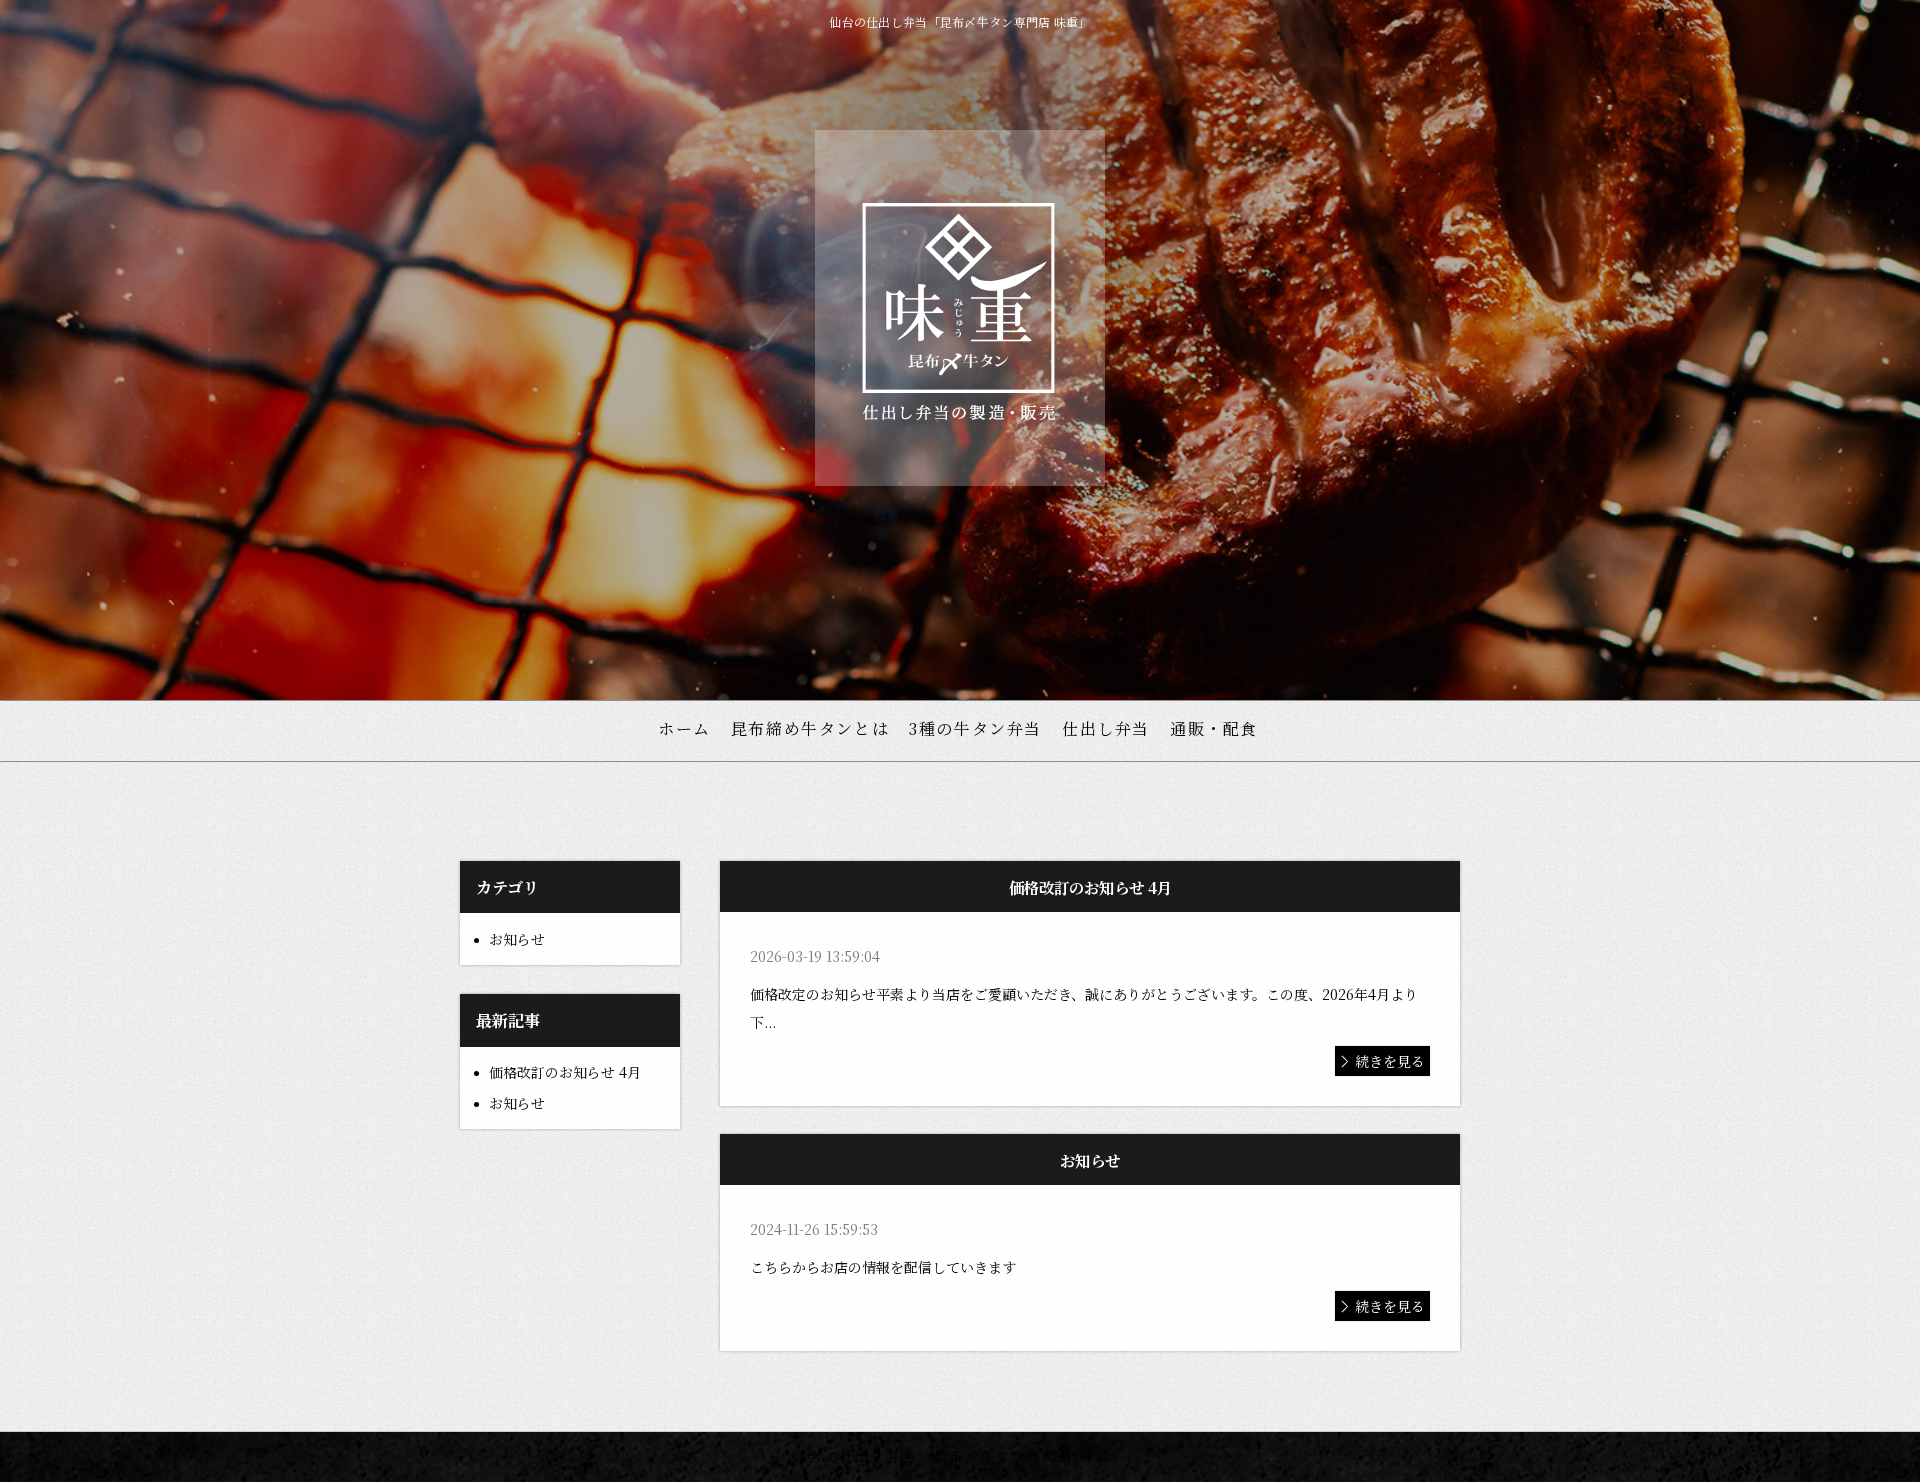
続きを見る (1390, 1061)
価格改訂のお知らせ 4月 (565, 1072)
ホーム (684, 728)
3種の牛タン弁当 (975, 728)
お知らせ (517, 939)
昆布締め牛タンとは (810, 728)
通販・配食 (1214, 728)
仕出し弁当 (1106, 728)
